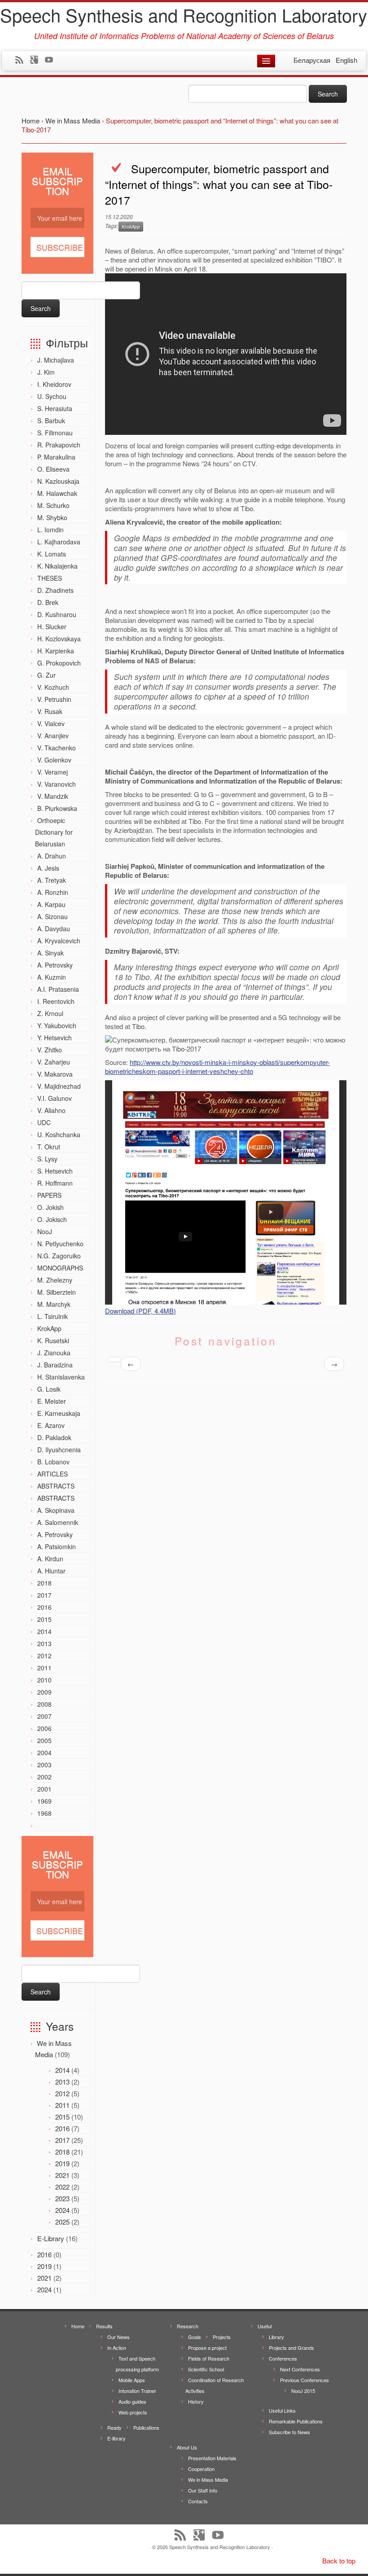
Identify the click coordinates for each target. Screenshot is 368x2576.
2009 (44, 1692)
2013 (44, 1643)
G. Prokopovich (59, 663)
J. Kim (46, 372)
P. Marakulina (56, 457)
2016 (44, 1607)
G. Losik (49, 1389)
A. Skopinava (56, 1510)
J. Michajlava (56, 360)
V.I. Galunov (55, 1098)
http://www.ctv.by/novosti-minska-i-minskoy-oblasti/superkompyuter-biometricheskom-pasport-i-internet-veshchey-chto (217, 1067)
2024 (62, 2210)
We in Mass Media (208, 2480)
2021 (62, 2175)
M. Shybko (52, 517)
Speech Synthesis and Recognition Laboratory (184, 15)
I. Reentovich (56, 1001)
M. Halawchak (57, 493)
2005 (44, 1740)
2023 (62, 2198)
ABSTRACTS (56, 1486)
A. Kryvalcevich (59, 941)
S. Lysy (47, 1159)
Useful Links (282, 2410)
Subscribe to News (289, 2432)
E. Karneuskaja (59, 1413)
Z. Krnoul (50, 1013)
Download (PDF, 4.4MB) (140, 1311)
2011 (44, 1668)
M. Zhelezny (55, 1280)
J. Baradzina (55, 1365)
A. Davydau (54, 929)
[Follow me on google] (37, 61)
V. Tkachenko (57, 748)
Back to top (339, 2561)
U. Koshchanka (59, 1135)
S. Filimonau (55, 433)
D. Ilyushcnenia (59, 1450)
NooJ (45, 1231)
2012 (44, 1656)
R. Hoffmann (55, 1183)
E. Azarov (51, 1425)
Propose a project (207, 2348)
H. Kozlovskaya (59, 639)
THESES (50, 578)
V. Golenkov (54, 760)
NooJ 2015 (303, 2391)
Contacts (198, 2501)
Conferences (283, 2358)
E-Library (51, 2238)
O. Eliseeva (53, 469)
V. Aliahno (51, 1110)
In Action (117, 2348)
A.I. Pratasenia (58, 989)
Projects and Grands (291, 2348)
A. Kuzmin (52, 977)
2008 (44, 1704)
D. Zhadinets (55, 590)
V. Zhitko (50, 1050)
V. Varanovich (57, 784)
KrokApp (49, 1328)
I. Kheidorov (54, 384)
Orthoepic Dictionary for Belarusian (54, 832)
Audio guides (132, 2401)
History (196, 2401)
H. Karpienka (56, 651)
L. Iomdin (50, 530)
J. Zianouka (54, 1353)
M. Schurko (53, 505)
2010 (44, 1680)
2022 (62, 2187)
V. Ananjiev (53, 736)
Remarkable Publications (296, 2421)
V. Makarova (55, 1074)
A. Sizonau (53, 916)
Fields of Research (209, 2358)
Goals (195, 2337)
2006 (44, 1728)
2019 (62, 2163)
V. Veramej (53, 772)
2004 (44, 1752)
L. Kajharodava (59, 542)
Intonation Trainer (137, 2391)
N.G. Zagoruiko (59, 1256)
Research (188, 2326)
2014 (44, 1631)
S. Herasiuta (55, 408)
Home (78, 2326)
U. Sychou (52, 396)
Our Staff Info (203, 2490)
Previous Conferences (304, 2380)
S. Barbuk (51, 421)
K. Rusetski (53, 1341)
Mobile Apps (132, 2380)
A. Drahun (52, 856)
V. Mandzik (53, 796)
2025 (62, 2222)
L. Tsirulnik (53, 1316)
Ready (114, 2427)
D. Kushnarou (57, 614)
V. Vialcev (51, 723)
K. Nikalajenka (57, 566)
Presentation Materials (212, 2458)
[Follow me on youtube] (52, 61)
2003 (44, 1765)
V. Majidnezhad (59, 1086)
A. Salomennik (58, 1522)
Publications (146, 2427)
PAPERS (49, 1195)
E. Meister (52, 1401)
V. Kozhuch (53, 687)
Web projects (133, 2412)
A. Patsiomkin (57, 1546)
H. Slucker (52, 626)
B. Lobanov (53, 1462)
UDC (44, 1122)
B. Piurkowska (57, 808)
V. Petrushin (54, 699)
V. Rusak (50, 711)
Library (276, 2337)
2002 (44, 1777)
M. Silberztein (57, 1292)
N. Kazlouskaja (58, 481)
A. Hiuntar (51, 1571)
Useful (265, 2326)
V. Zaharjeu (54, 1062)
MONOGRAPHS (60, 1268)
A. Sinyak (50, 953)
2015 (44, 1619)
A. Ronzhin (53, 892)
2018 (44, 1583)
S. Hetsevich (55, 1171)
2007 (44, 1716)
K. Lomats (52, 554)
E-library (116, 2438)
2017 (44, 1595)
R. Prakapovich (59, 445)
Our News (118, 2337)
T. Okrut (49, 1147)
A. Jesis (48, 868)
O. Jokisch (52, 1219)
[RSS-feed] (22, 61)
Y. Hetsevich (55, 1038)
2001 (44, 1789)
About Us (187, 2447)
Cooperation (201, 2469)
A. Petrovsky (55, 965)
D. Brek (48, 602)
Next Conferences (300, 2369)
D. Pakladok (54, 1437)
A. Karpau (51, 904)
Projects (222, 2337)
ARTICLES (53, 1474)
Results (104, 2326)
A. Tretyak (52, 880)
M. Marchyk (54, 1304)
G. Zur (46, 675)
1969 (44, 1801)
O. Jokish (50, 1207)
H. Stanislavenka (61, 1377)
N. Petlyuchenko (60, 1244)
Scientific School (206, 2369)
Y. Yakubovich (57, 1025)
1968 (44, 1813)
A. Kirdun (50, 1559)
